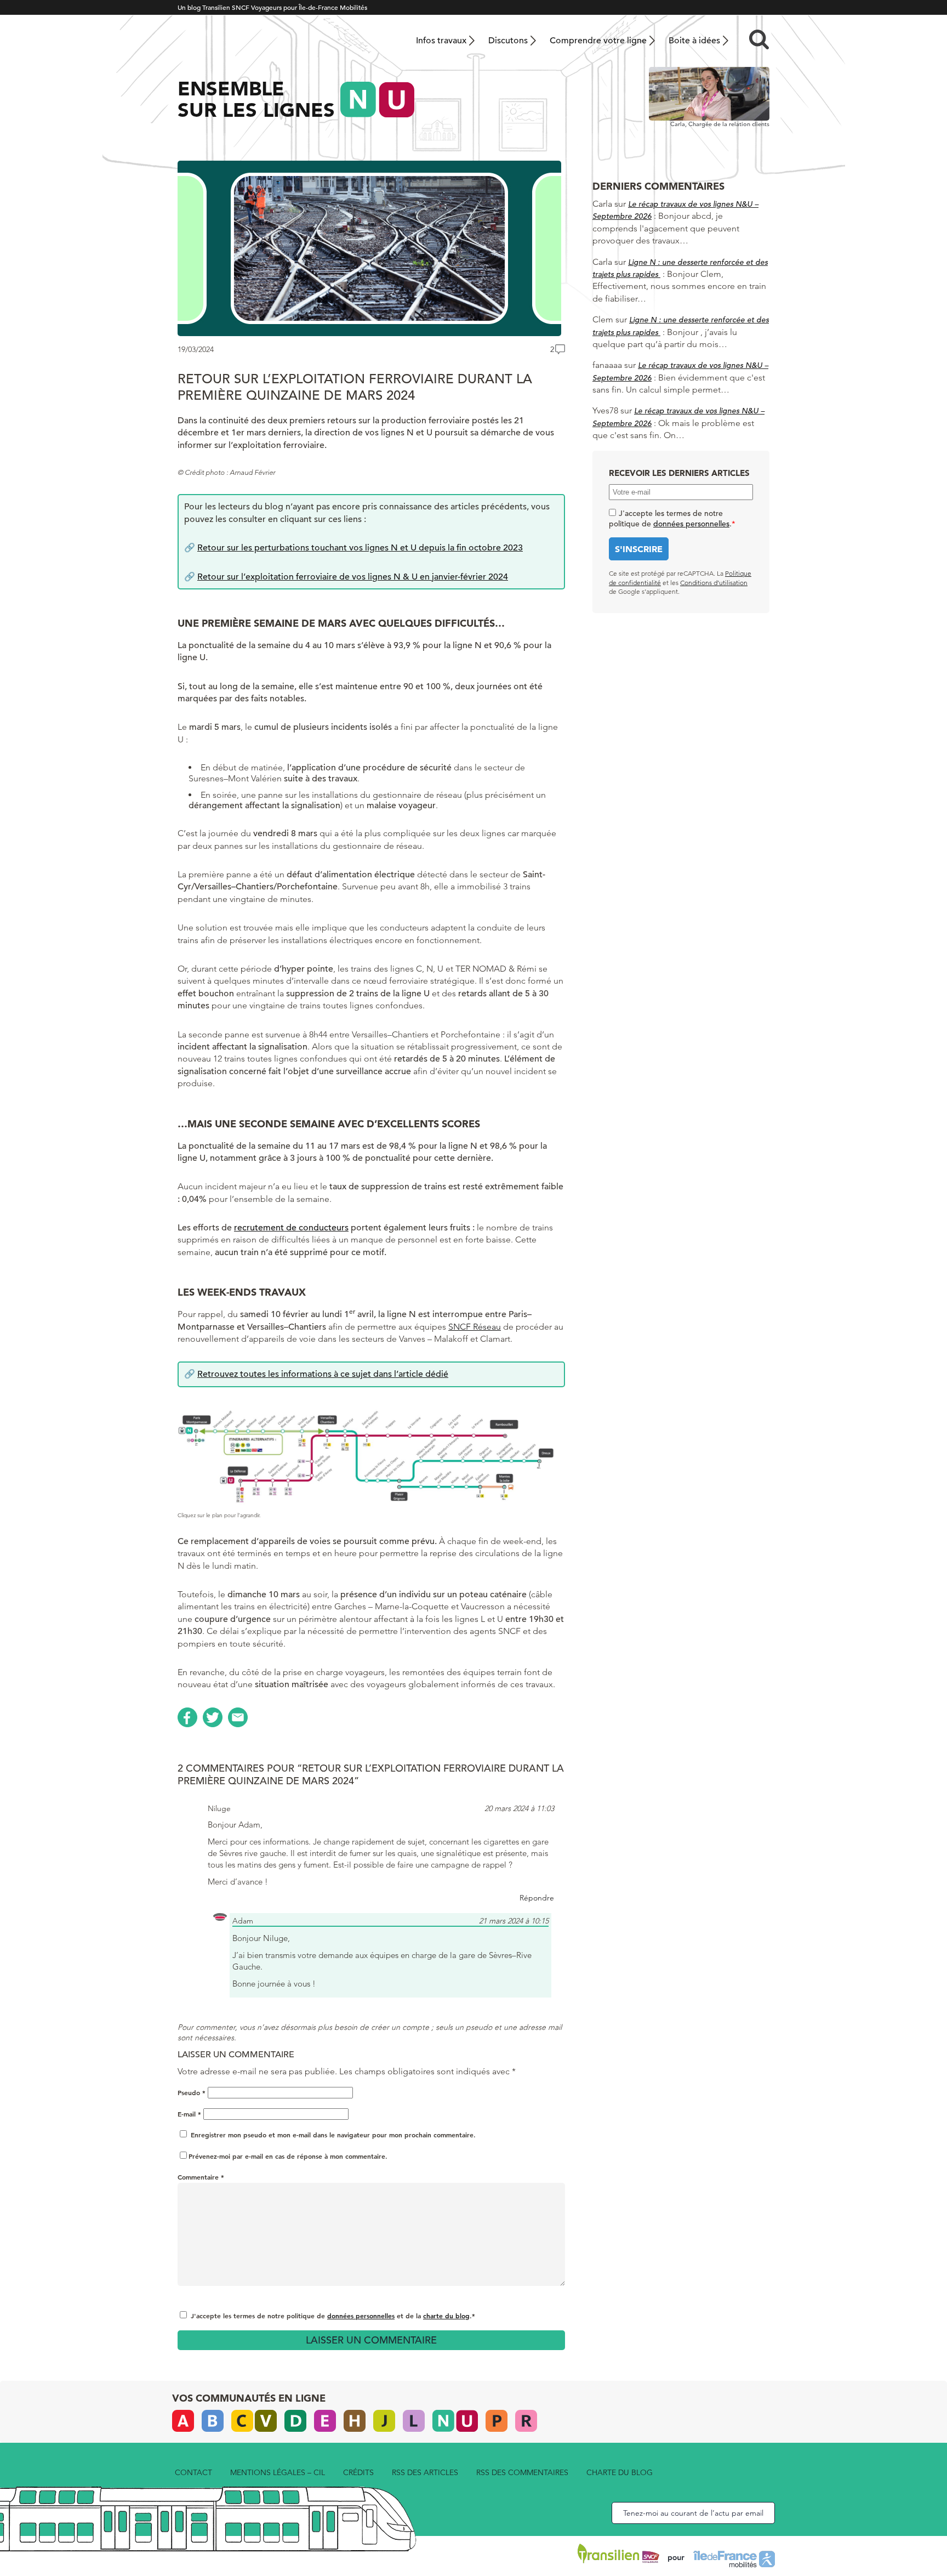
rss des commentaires (522, 2472)
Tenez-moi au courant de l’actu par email (693, 2513)
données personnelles (361, 2316)
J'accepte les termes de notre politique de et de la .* (333, 2316)
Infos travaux (441, 41)
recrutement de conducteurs (291, 1228)
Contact (193, 2472)
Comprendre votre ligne (598, 41)
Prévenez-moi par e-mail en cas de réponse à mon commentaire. (288, 2156)
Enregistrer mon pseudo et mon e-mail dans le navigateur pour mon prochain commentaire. (333, 2135)
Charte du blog (620, 2472)
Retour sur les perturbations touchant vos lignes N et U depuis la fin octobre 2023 (360, 548)
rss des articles (425, 2472)
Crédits (358, 2472)
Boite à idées (694, 41)
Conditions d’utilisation (714, 583)
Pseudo (192, 2092)
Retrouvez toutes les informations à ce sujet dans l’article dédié (323, 1374)
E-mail (189, 2114)
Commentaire (201, 2177)
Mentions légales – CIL (278, 2472)
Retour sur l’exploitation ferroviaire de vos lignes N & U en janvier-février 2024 (353, 577)
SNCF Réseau (475, 1327)
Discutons (508, 41)
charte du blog (446, 2316)
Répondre (537, 1898)
